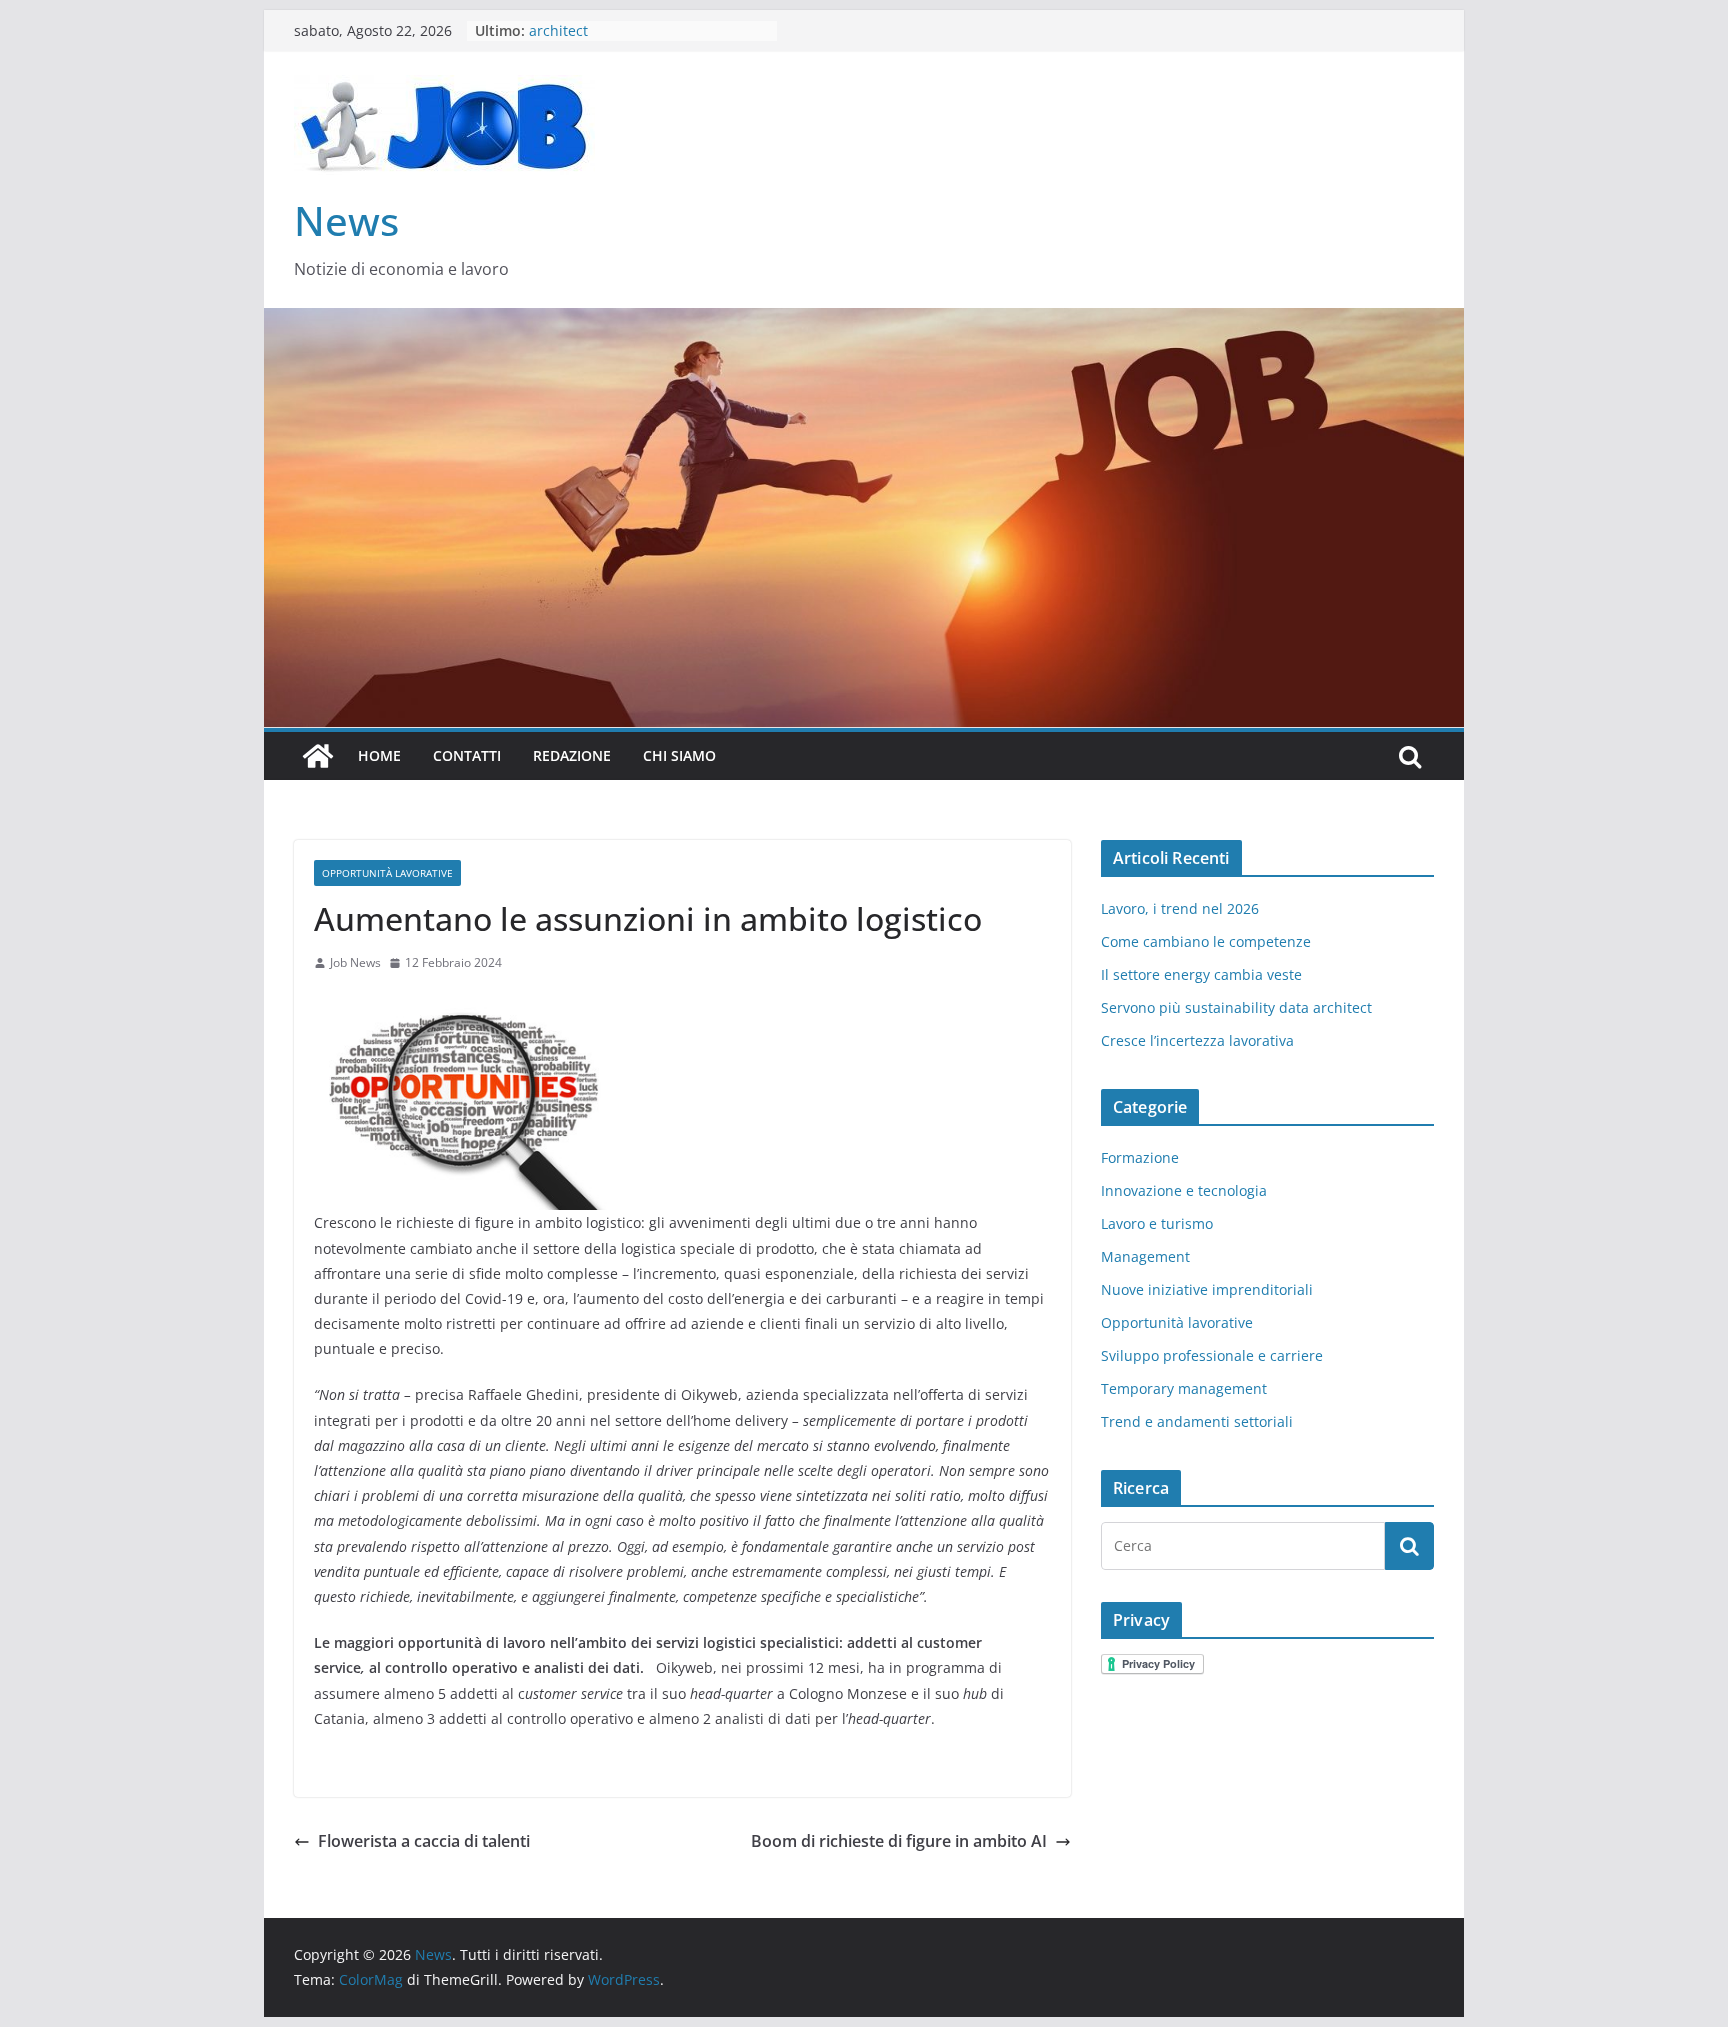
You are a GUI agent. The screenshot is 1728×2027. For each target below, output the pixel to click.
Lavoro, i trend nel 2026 (1180, 908)
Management (1145, 1256)
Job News (355, 962)
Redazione (572, 755)
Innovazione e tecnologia (1184, 1190)
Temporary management (1184, 1388)
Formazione (1140, 1157)
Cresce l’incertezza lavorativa (1197, 1040)
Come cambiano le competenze (1206, 941)
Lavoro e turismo (1157, 1223)
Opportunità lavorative (387, 873)
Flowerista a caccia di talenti (424, 1841)
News (346, 220)
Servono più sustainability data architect (1236, 1007)
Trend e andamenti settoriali (1197, 1421)
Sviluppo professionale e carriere (1212, 1355)
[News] (318, 756)
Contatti (467, 755)
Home (379, 755)
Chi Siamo (679, 755)
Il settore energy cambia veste (1201, 974)
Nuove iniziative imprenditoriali (1207, 1289)
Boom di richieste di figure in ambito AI (899, 1841)
